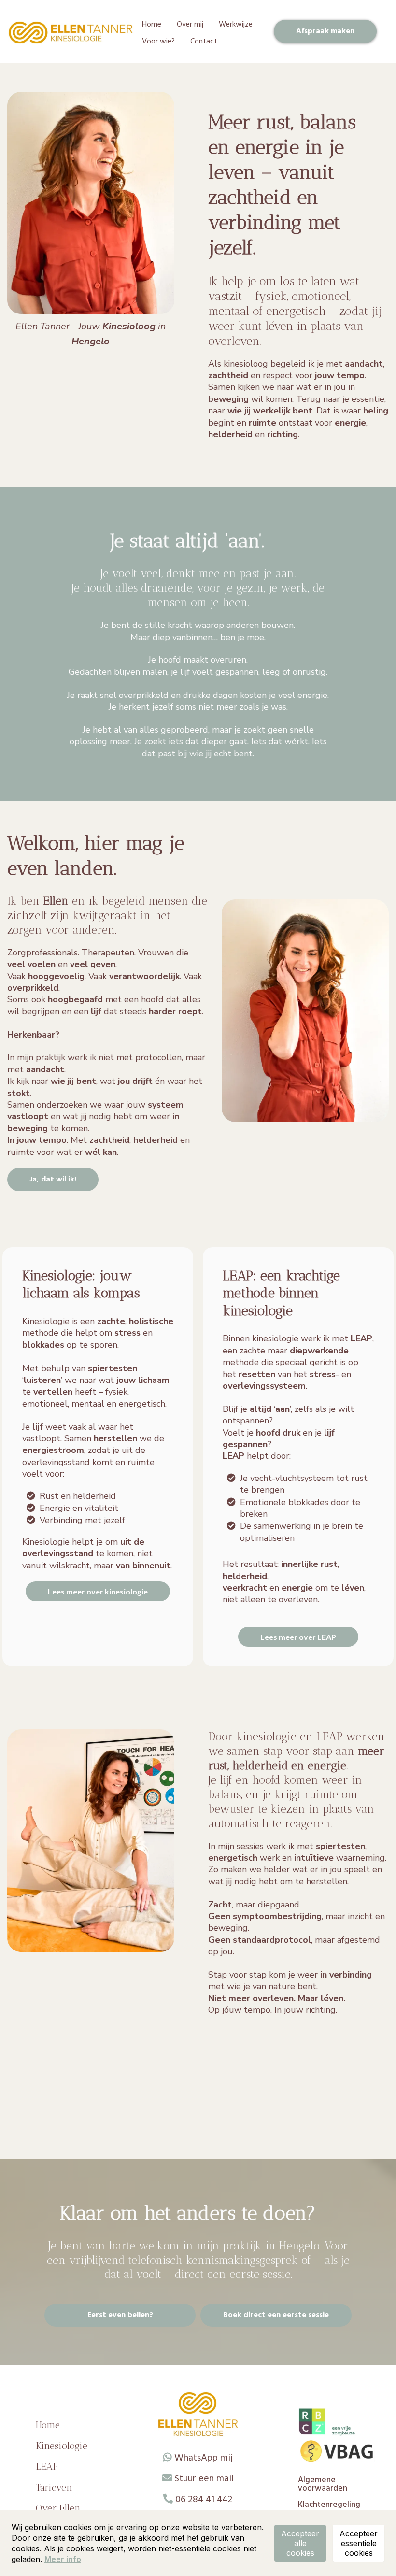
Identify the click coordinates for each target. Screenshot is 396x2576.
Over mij (190, 25)
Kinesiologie (62, 2446)
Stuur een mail (204, 2479)
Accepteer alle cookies (300, 2543)
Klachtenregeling (329, 2505)
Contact (204, 42)
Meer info (63, 2559)
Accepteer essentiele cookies (359, 2543)
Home (152, 25)
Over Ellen (58, 2508)
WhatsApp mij (203, 2458)
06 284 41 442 (204, 2500)
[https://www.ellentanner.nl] (71, 33)
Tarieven (54, 2487)
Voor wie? (158, 42)
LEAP (47, 2466)
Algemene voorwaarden (323, 2484)
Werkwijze (236, 25)
